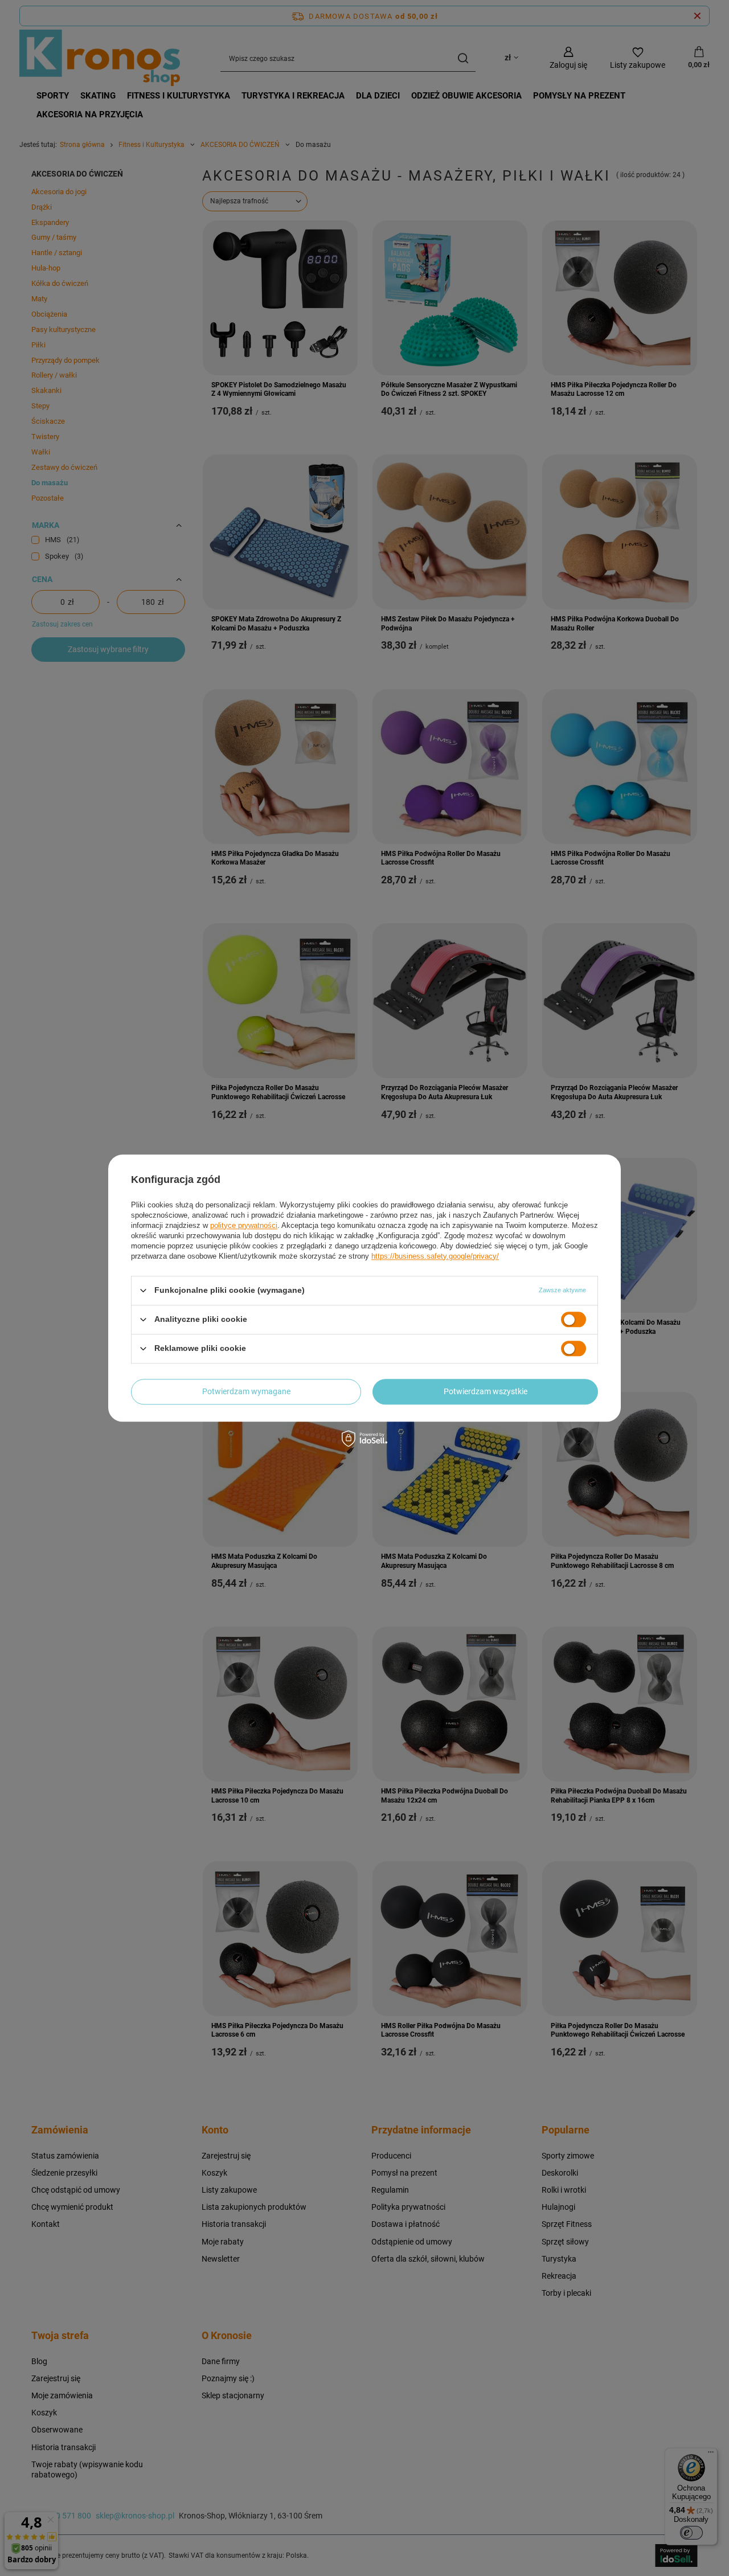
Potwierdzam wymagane (246, 1391)
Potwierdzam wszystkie (486, 1391)
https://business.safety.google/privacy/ (435, 1256)
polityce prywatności (244, 1225)
